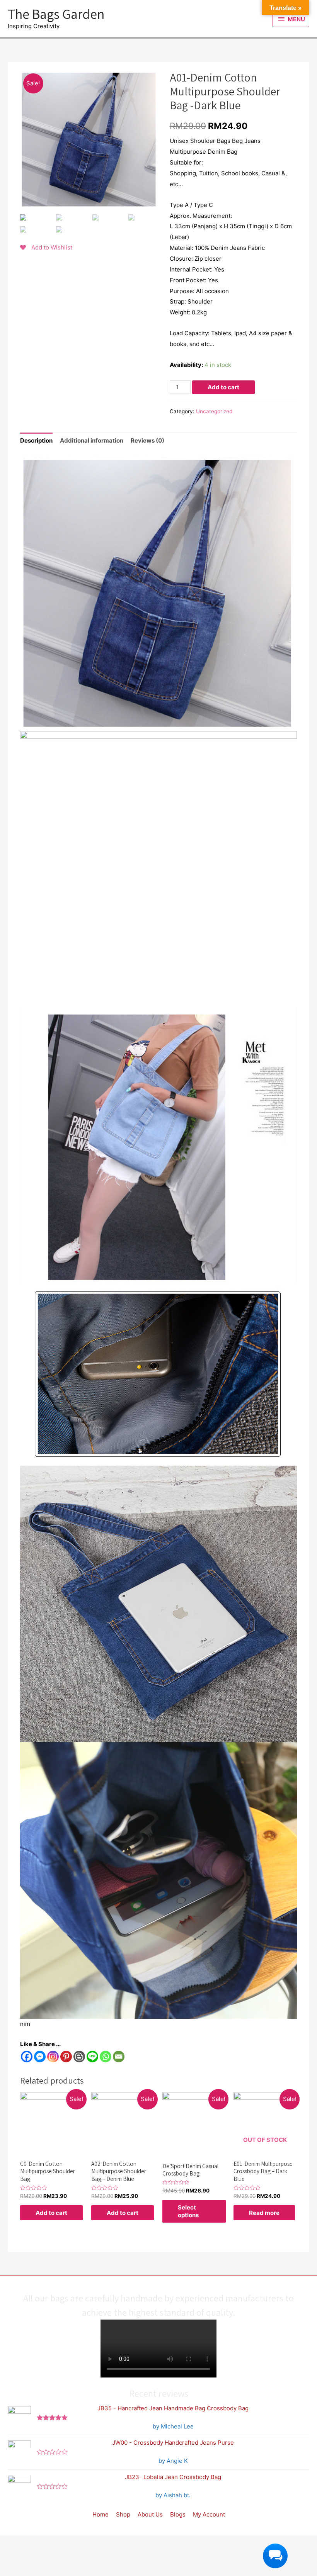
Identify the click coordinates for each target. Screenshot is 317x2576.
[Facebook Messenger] (40, 2057)
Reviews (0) (147, 440)
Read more (264, 2213)
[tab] (36, 441)
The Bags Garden (56, 14)
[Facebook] (27, 2057)
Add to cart (223, 387)
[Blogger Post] (79, 2057)
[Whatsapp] (106, 2057)
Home (101, 2514)
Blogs (178, 2514)
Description (36, 440)
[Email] (119, 2057)
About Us (150, 2514)
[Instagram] (53, 2057)
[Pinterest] (66, 2057)
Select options (188, 2211)
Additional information (92, 440)
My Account (209, 2514)
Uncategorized (214, 411)
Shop (123, 2514)
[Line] (92, 2057)
